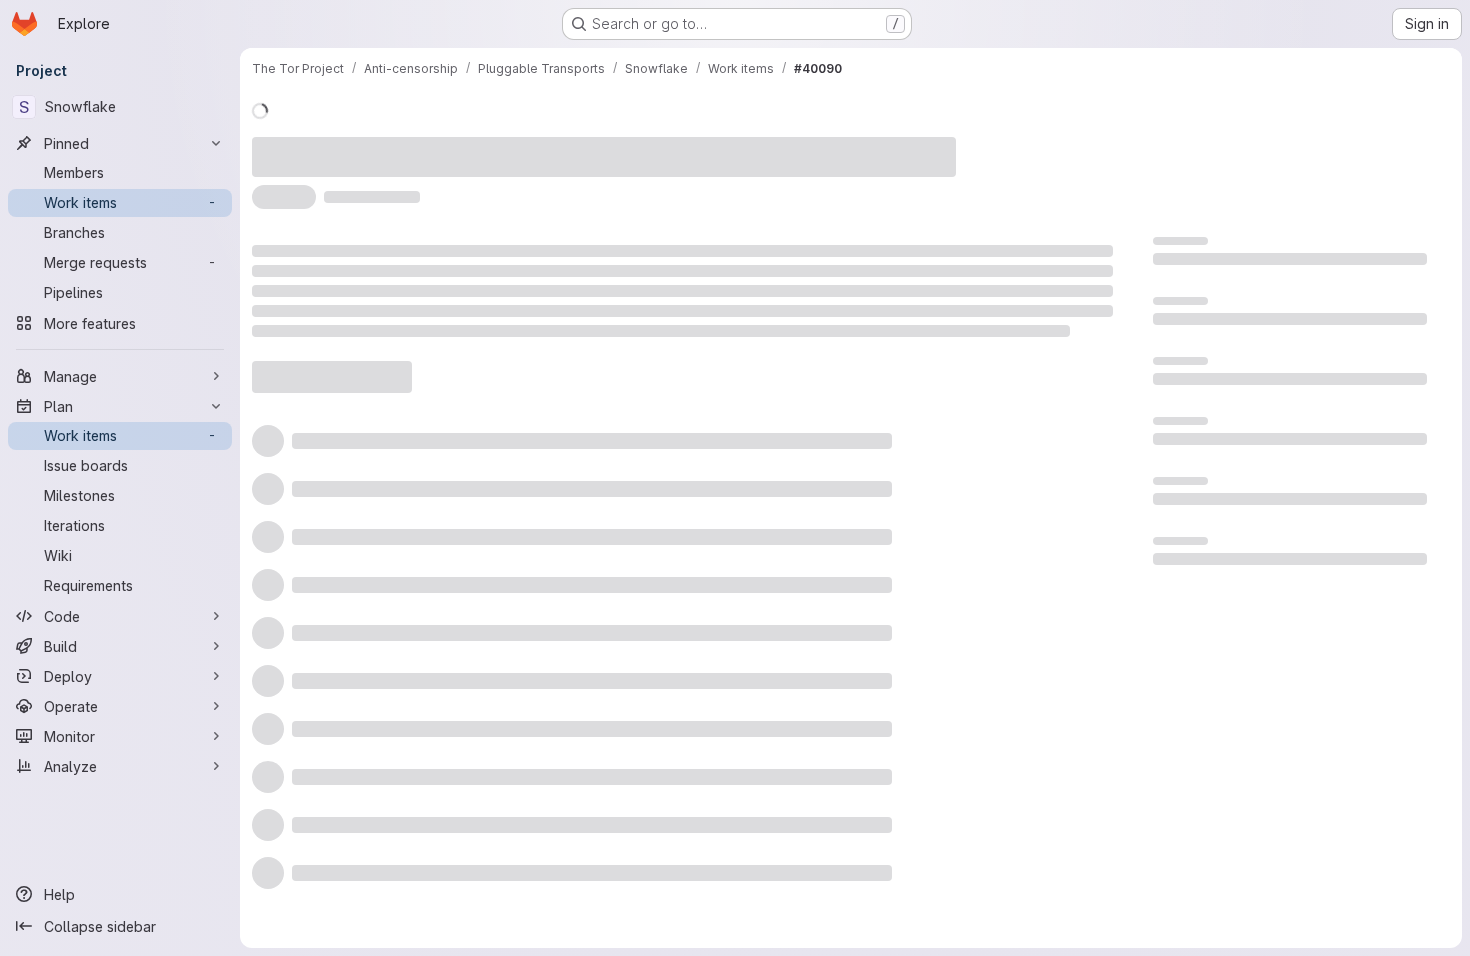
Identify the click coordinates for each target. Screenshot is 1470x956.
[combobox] (948, 648)
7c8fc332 (473, 183)
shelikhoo (576, 145)
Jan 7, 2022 (479, 145)
